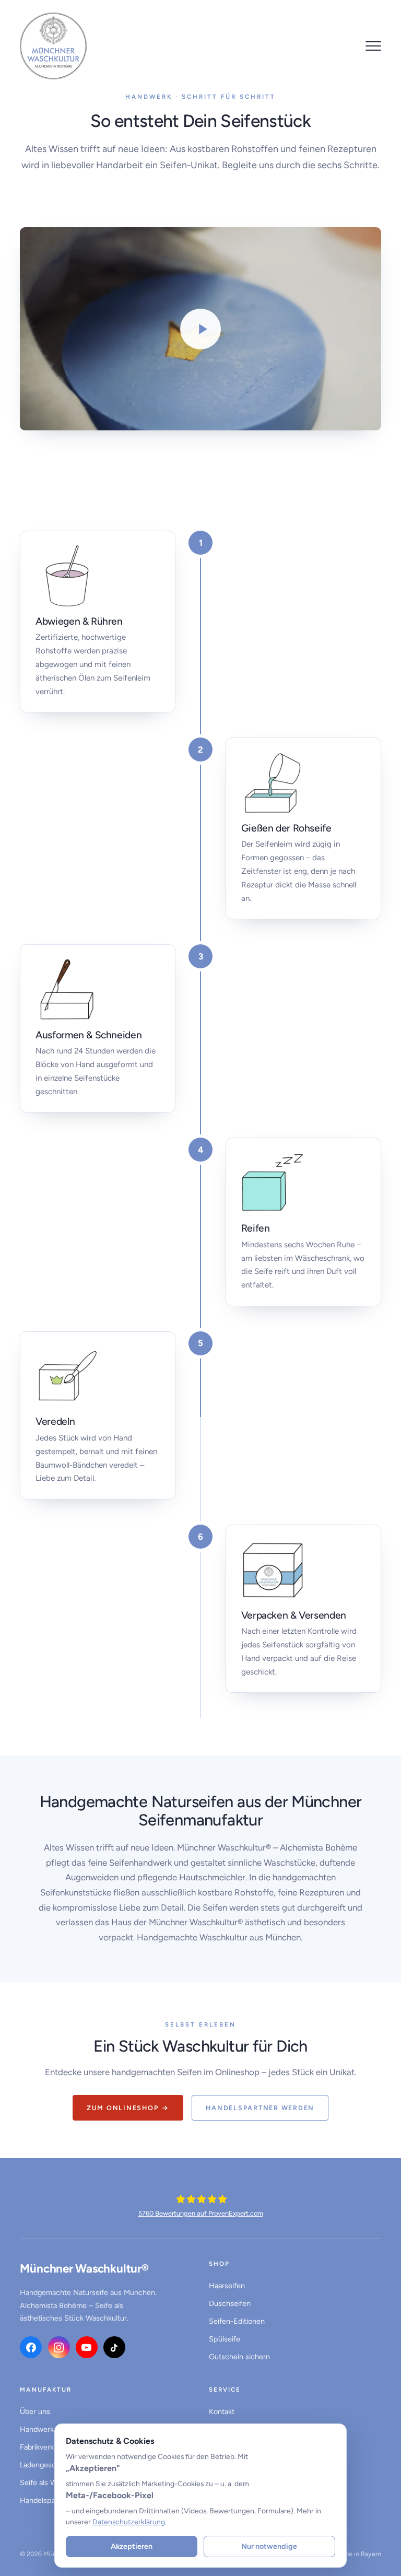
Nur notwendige (269, 2546)
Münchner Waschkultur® (84, 2269)
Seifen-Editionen (237, 2321)
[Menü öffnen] (373, 46)
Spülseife (225, 2339)
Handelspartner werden (260, 2108)
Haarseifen (227, 2286)
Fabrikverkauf (42, 2447)
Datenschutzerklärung (129, 2522)
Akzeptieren (132, 2546)
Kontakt (222, 2411)
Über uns (35, 2411)
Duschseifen (230, 2303)
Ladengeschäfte (46, 2465)
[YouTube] (87, 2347)
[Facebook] (31, 2347)
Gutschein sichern (239, 2357)
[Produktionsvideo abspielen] (200, 329)
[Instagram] (59, 2347)
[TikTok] (114, 2347)
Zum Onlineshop (128, 2108)
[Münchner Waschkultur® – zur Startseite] (53, 46)
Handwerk (37, 2429)
